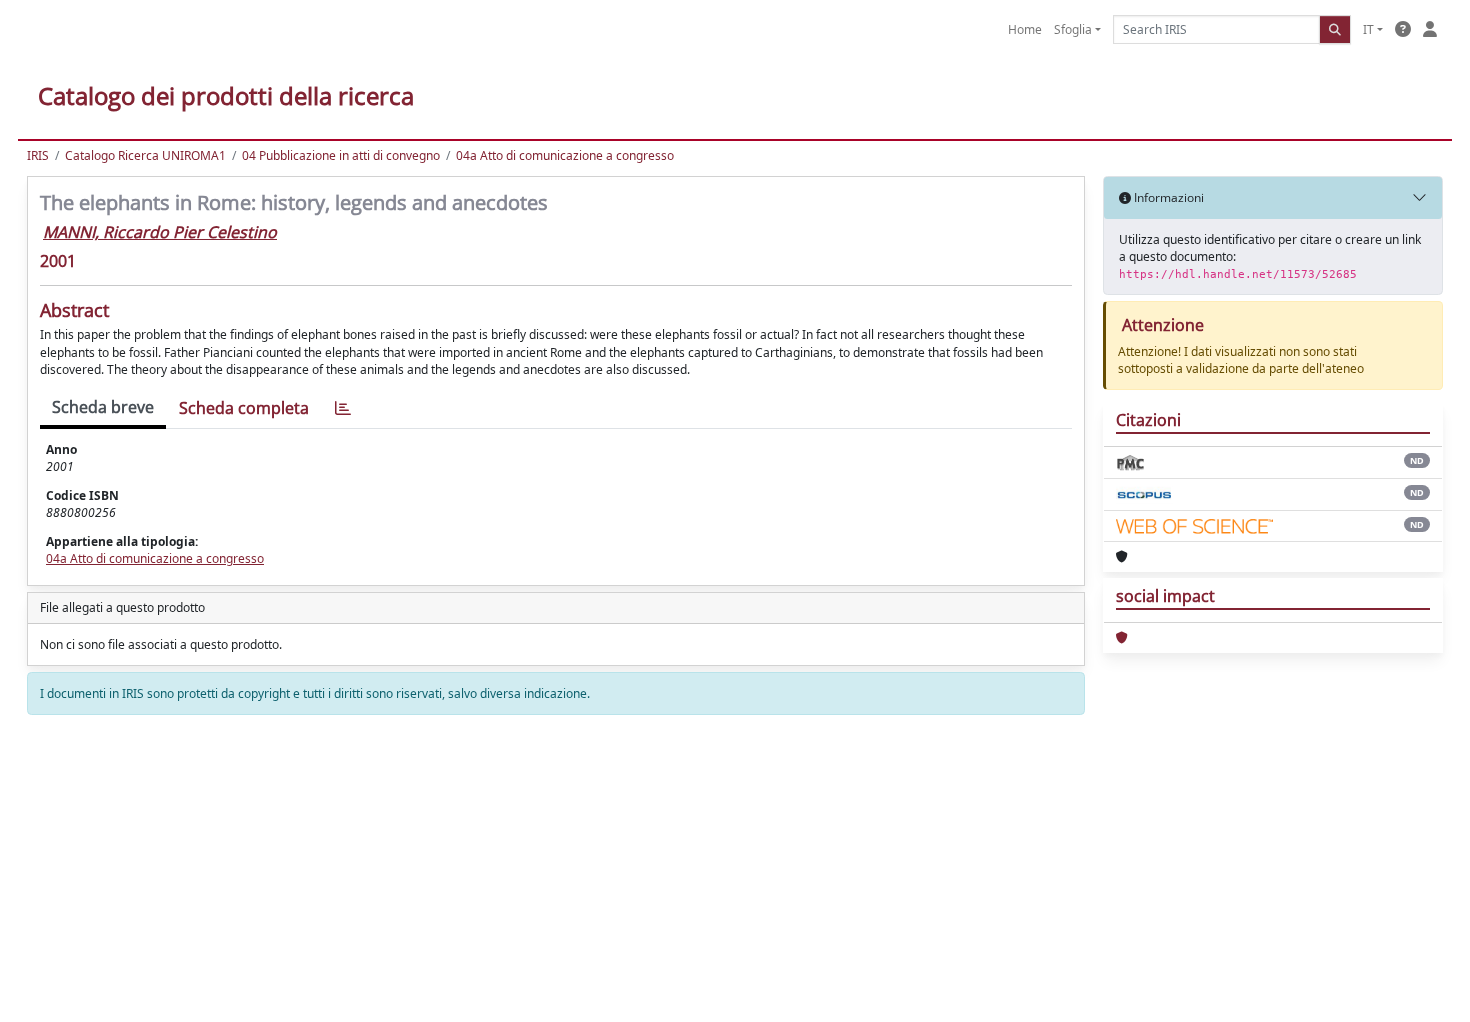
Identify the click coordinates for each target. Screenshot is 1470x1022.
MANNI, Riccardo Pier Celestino (160, 232)
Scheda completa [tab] (244, 408)
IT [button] (1368, 29)
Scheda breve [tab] (103, 407)
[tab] (343, 408)
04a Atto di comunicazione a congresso (565, 155)
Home (1025, 29)
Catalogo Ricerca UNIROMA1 (145, 155)
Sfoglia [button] (1073, 29)
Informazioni (1167, 197)
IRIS (38, 155)
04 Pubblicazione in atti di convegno (341, 155)
